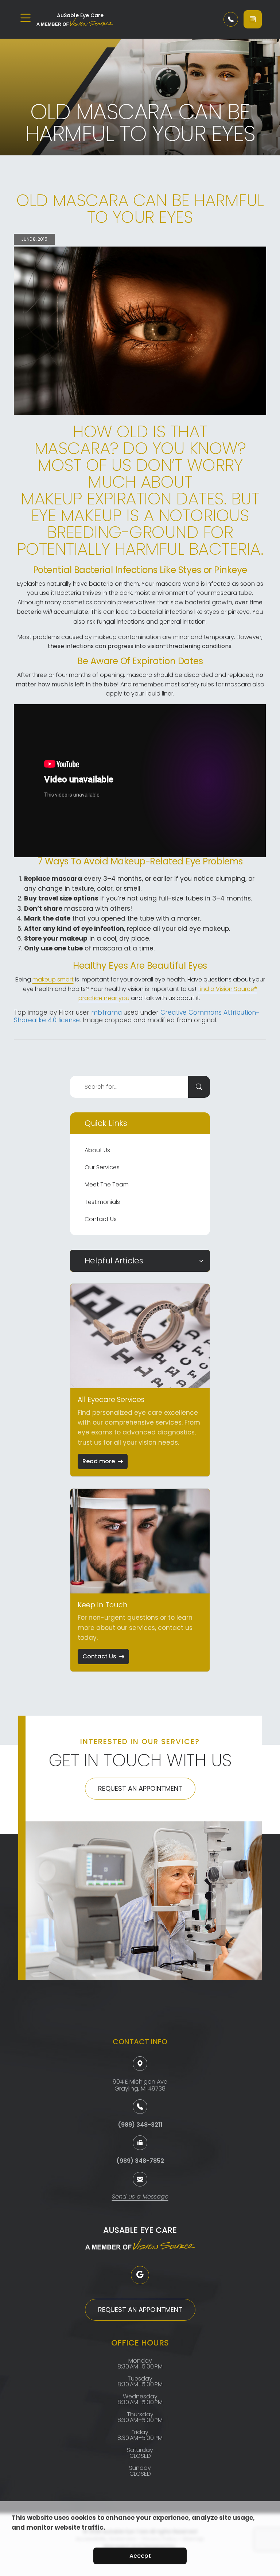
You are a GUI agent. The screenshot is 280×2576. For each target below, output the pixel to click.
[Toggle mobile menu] (26, 18)
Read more (99, 1461)
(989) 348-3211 (140, 2125)
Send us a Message (140, 2197)
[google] (140, 2275)
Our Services (102, 1167)
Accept (140, 2556)
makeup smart (53, 979)
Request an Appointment (140, 1788)
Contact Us (101, 1219)
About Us (97, 1150)
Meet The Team (107, 1184)
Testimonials (102, 1202)
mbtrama (106, 1012)
